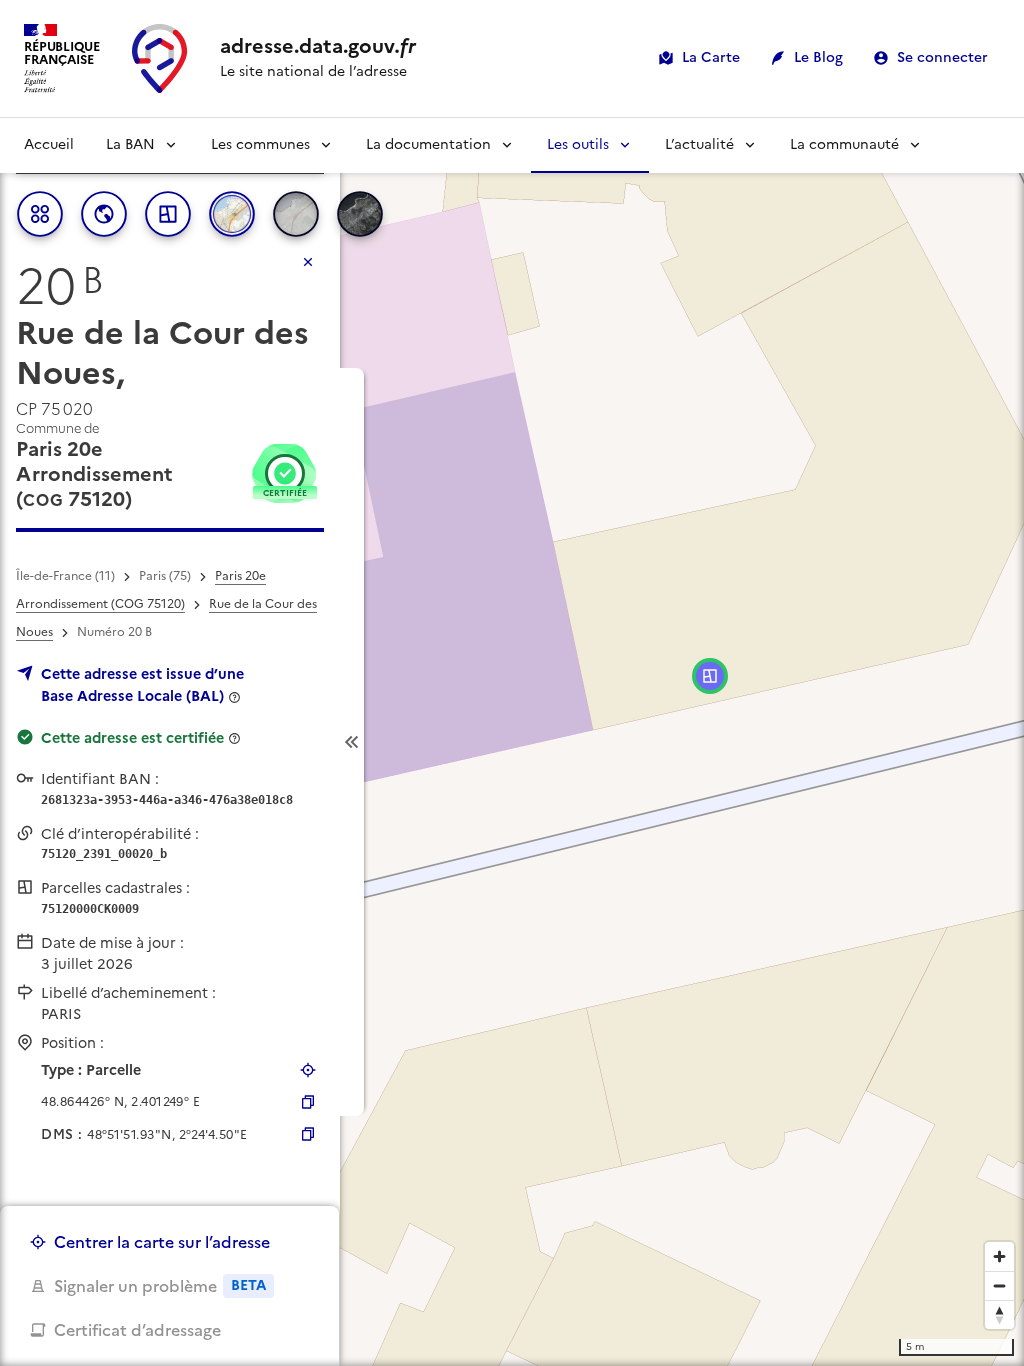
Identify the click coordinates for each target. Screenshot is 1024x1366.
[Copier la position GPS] (308, 1102)
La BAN (130, 144)
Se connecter (942, 57)
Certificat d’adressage (137, 1330)
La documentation (428, 144)
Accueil (49, 144)
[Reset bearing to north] (999, 1314)
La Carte (711, 57)
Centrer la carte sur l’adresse (162, 1242)
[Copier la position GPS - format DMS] (308, 1134)
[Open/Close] (352, 742)
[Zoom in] (999, 1256)
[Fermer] (308, 262)
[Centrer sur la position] (308, 1070)
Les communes (260, 144)
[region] (512, 742)
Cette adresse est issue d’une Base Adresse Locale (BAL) (142, 685)
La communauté (844, 144)
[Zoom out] (999, 1285)
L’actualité (699, 144)
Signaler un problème (160, 1286)
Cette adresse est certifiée (132, 738)
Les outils (578, 144)
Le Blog (818, 57)
